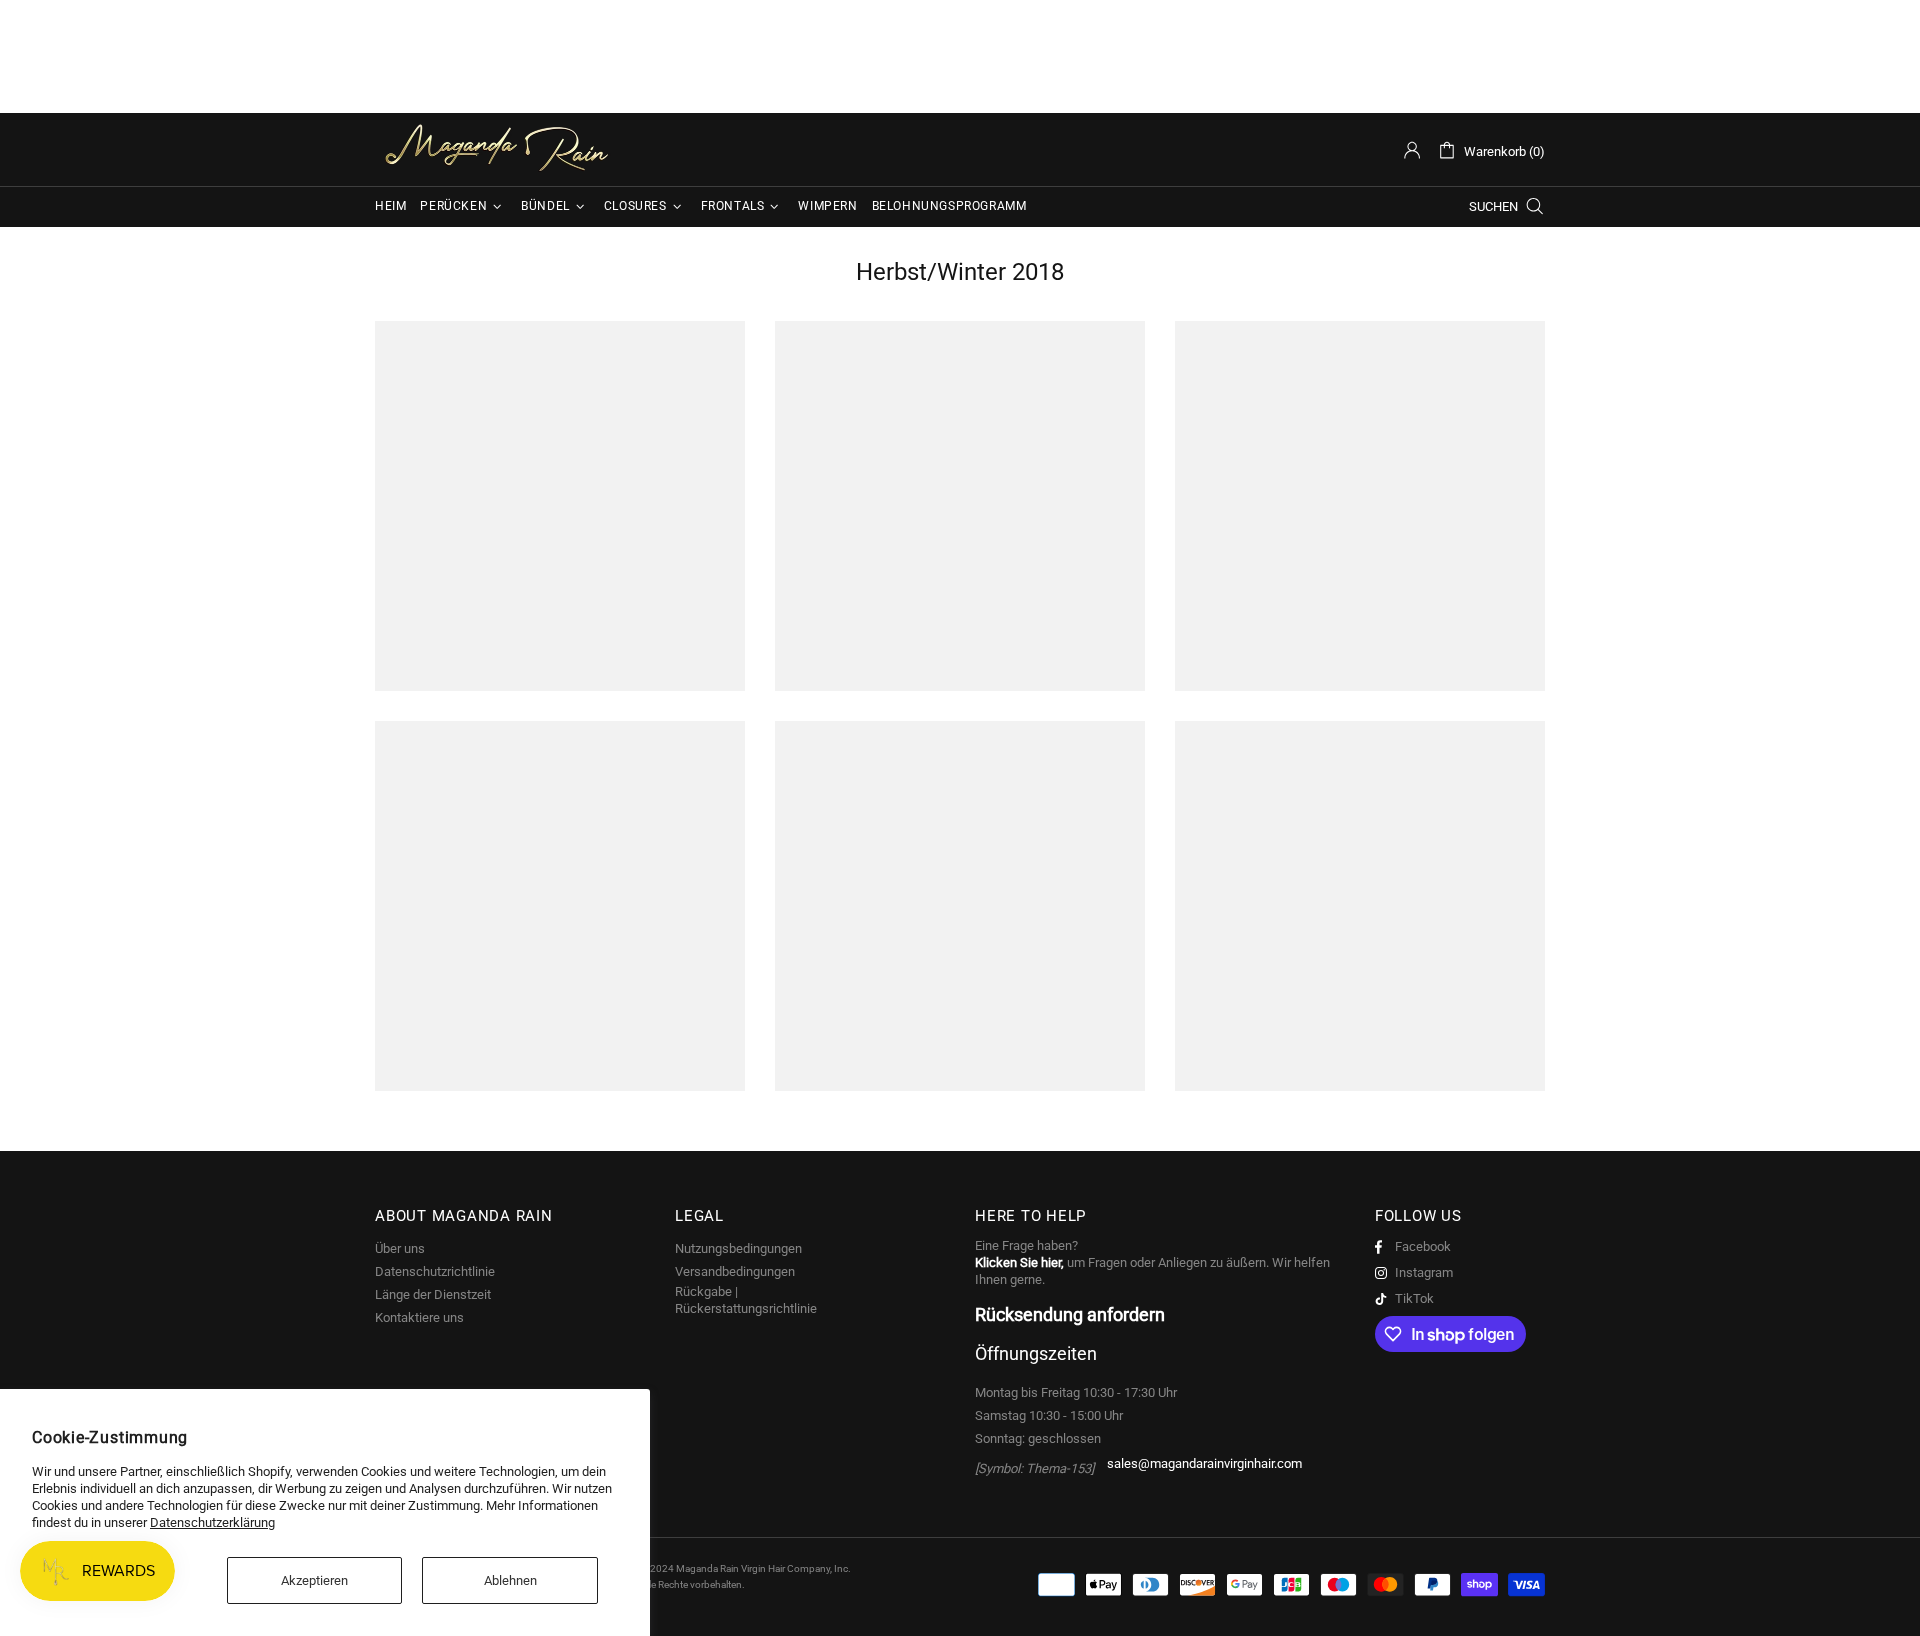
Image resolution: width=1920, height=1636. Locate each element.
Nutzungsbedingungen (738, 1248)
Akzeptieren (314, 1580)
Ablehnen (510, 1580)
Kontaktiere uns (419, 1317)
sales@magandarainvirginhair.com (1204, 1463)
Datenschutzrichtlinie (435, 1271)
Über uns (400, 1248)
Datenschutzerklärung (212, 1522)
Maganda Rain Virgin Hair (500, 149)
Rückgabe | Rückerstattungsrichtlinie (746, 1300)
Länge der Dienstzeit (433, 1294)
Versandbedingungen (735, 1271)
